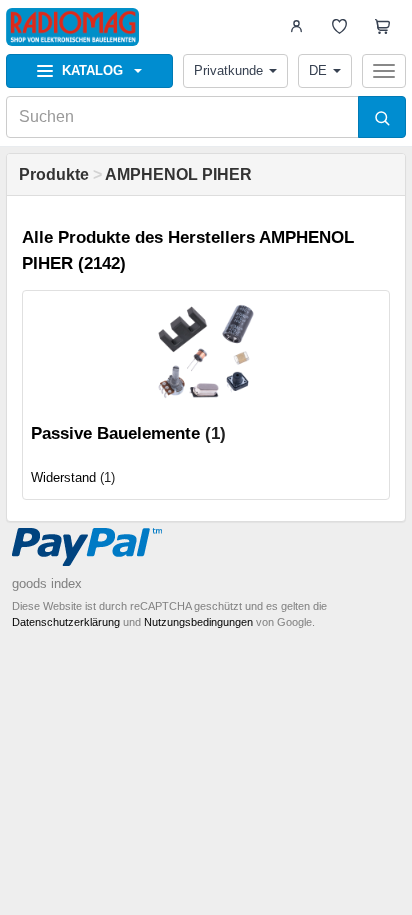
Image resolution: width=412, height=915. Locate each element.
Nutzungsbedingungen (198, 622)
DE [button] (318, 70)
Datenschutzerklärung (66, 622)
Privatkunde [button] (228, 70)
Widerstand (63, 477)
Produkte (54, 174)
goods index (47, 583)
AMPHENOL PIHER (178, 174)
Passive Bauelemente (115, 433)
